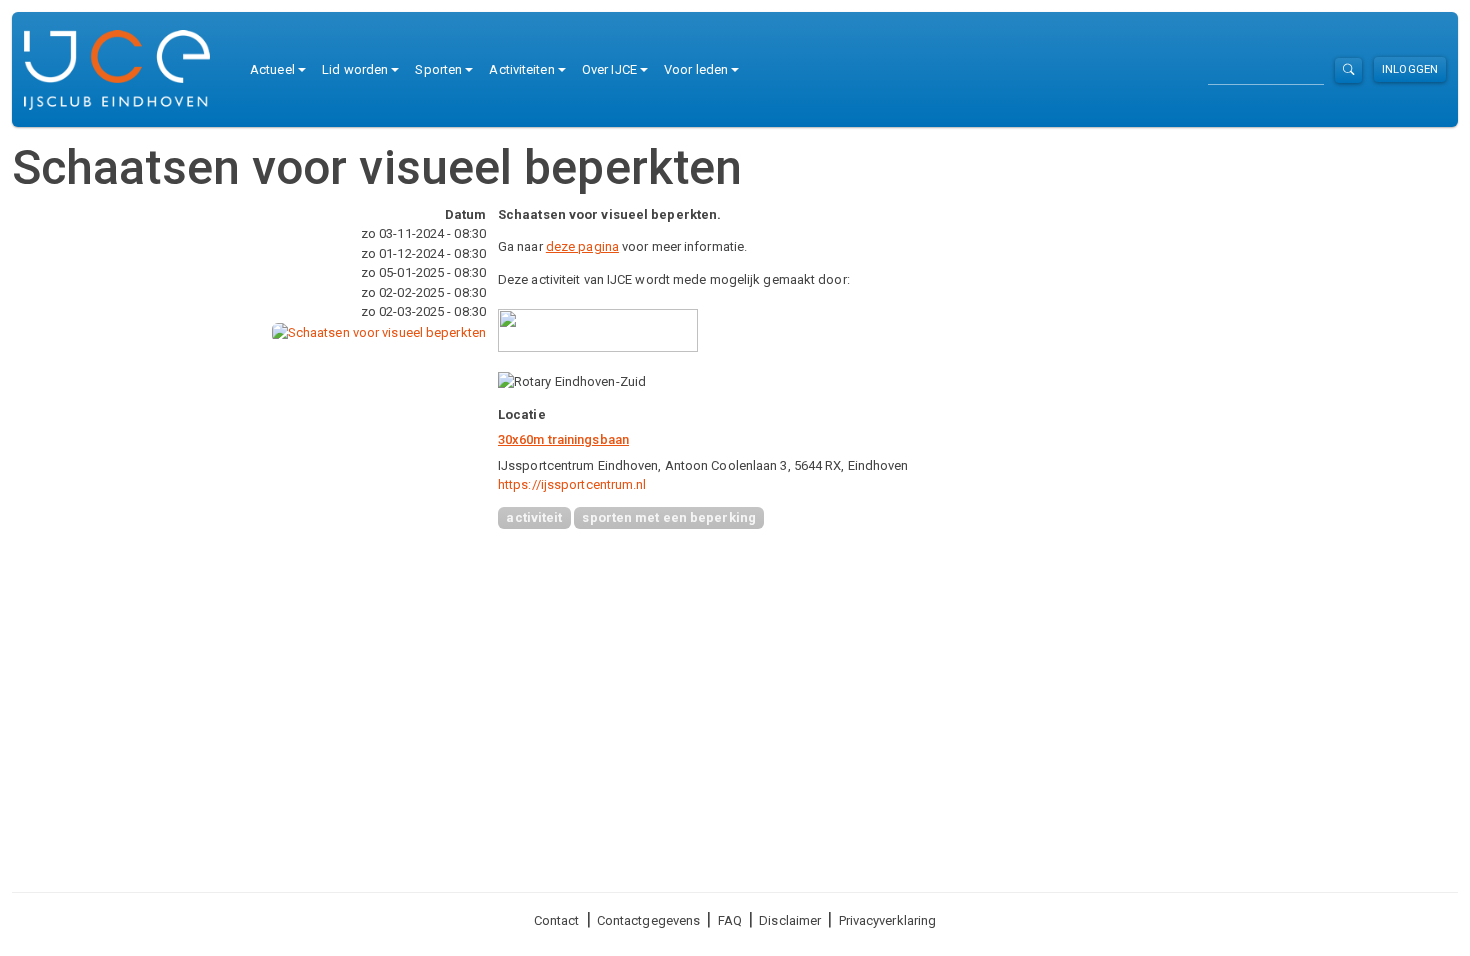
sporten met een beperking (669, 517)
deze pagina (582, 246)
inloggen (1410, 69)
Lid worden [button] (355, 69)
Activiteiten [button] (521, 69)
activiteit (534, 517)
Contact (557, 920)
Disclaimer (790, 920)
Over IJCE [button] (609, 69)
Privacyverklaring (888, 920)
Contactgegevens (649, 920)
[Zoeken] (1348, 70)
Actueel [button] (272, 69)
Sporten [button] (438, 69)
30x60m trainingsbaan (563, 439)
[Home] (125, 70)
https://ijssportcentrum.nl (572, 484)
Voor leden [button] (696, 69)
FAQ (730, 920)
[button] (379, 331)
